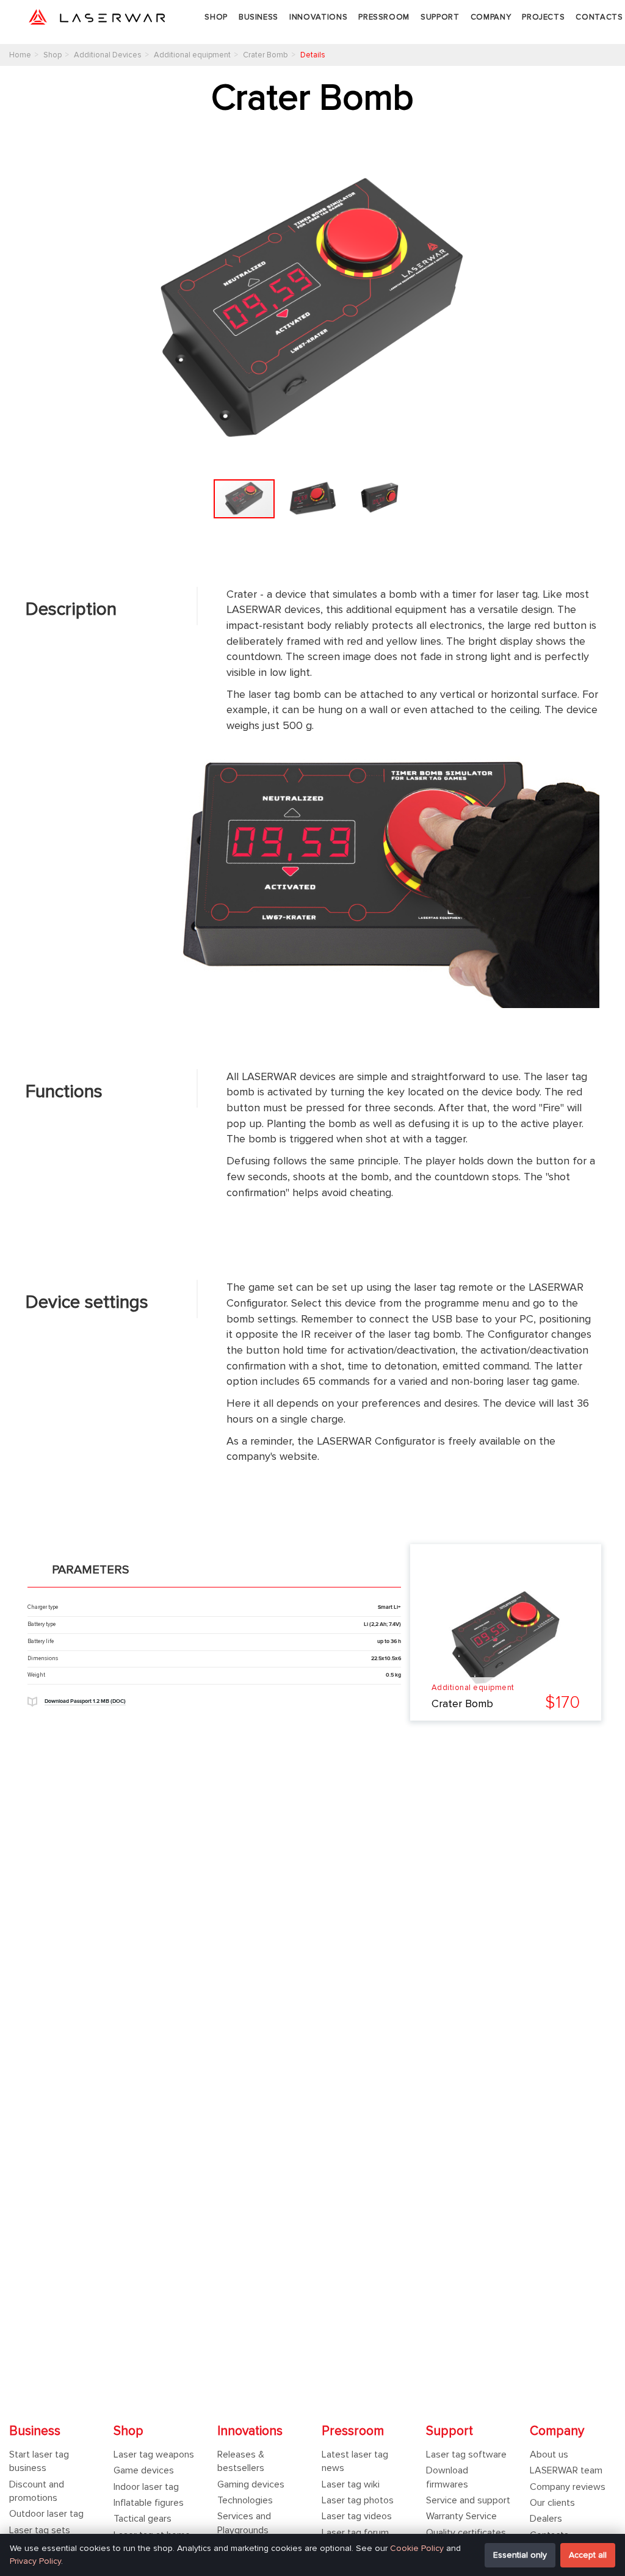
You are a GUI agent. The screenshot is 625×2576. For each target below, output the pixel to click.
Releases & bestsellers (241, 2461)
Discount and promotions (37, 2491)
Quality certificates (466, 2533)
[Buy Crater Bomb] (506, 1638)
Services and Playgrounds (244, 2523)
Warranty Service (461, 2516)
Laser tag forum (355, 2533)
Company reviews (568, 2487)
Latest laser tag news (355, 2461)
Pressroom (384, 17)
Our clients (552, 2503)
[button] (588, 310)
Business (258, 17)
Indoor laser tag (146, 2487)
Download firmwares (447, 2477)
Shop (216, 17)
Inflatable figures (149, 2503)
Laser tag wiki (351, 2484)
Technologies (245, 2500)
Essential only (520, 2555)
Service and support (468, 2500)
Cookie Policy (417, 2548)
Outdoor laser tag (46, 2514)
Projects (543, 17)
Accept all (588, 2555)
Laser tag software (466, 2454)
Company (491, 17)
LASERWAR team (566, 2470)
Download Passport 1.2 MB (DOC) (85, 1701)
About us (549, 2454)
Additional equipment (473, 1688)
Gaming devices (251, 2484)
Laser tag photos (358, 2500)
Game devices (144, 2470)
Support (440, 17)
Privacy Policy (35, 2561)
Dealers (546, 2519)
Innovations (318, 17)
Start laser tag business (39, 2461)
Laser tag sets (40, 2530)
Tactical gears (143, 2519)
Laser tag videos (357, 2516)
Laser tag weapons (154, 2454)
